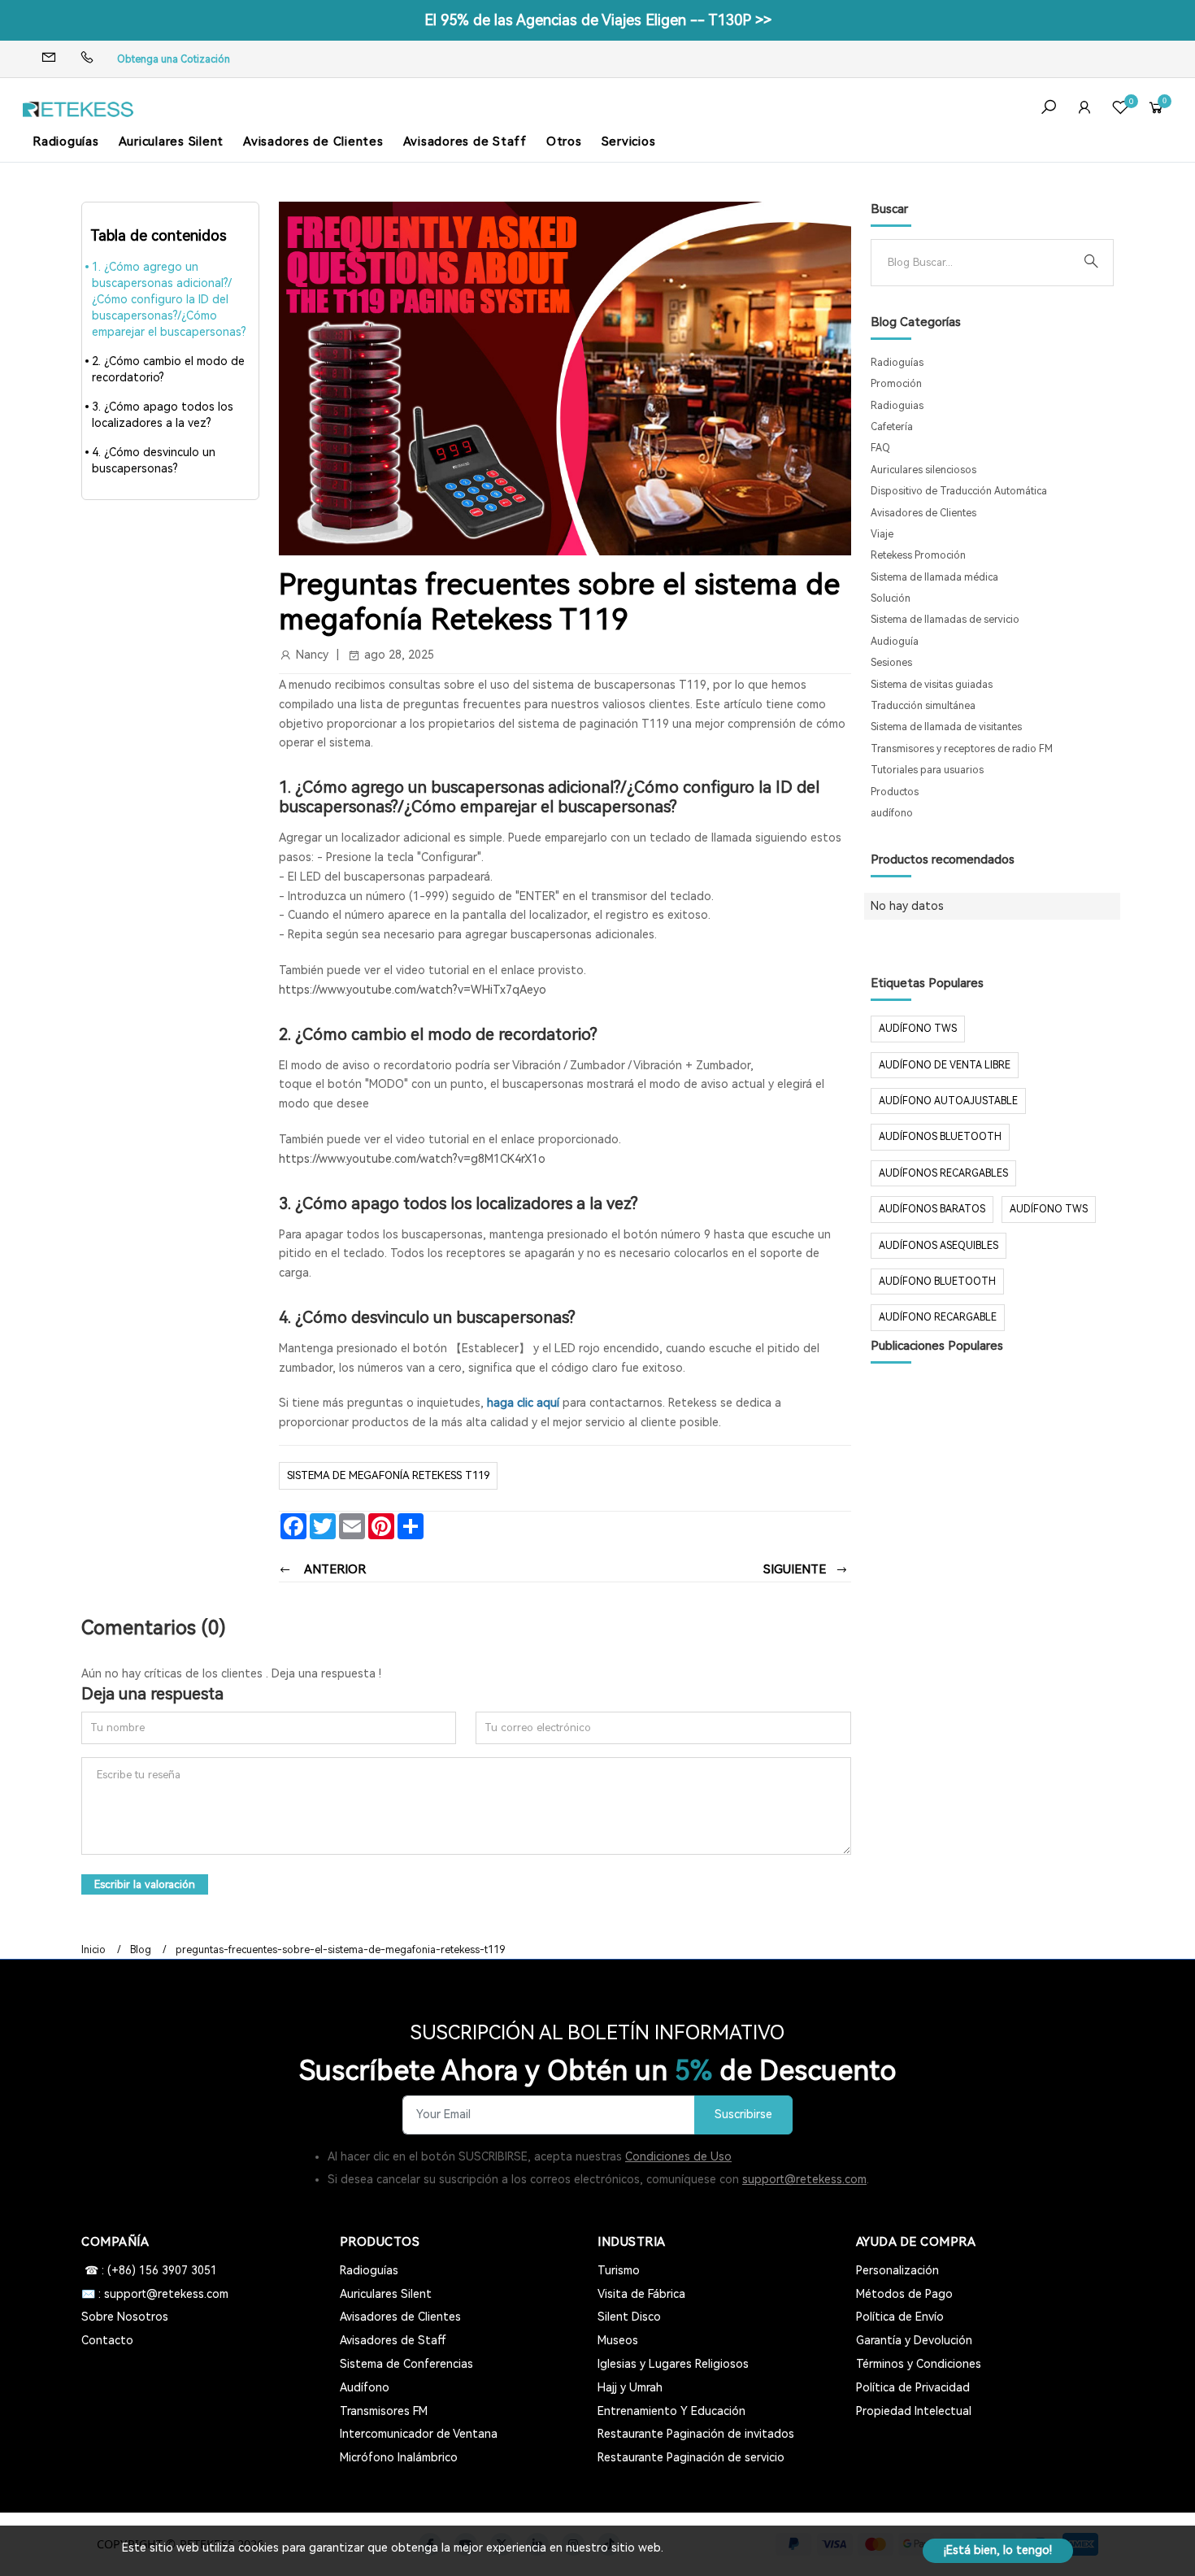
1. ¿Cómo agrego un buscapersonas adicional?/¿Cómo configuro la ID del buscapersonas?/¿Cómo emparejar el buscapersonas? (169, 299)
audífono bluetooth (937, 1281)
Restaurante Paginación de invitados (696, 2434)
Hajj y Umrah (630, 2387)
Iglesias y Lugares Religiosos (673, 2364)
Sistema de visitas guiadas (932, 685)
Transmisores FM (384, 2411)
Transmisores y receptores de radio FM (962, 749)
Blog (141, 1950)
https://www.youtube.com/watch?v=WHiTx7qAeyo (413, 990)
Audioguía (895, 642)
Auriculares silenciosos (923, 470)
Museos (618, 2340)
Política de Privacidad (913, 2387)
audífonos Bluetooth (940, 1137)
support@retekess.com (804, 2179)
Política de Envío (900, 2317)
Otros (564, 141)
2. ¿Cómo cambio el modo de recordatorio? (168, 369)
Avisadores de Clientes (313, 141)
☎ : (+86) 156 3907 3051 (149, 2270)
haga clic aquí (523, 1403)
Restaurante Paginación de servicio (691, 2457)
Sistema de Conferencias (406, 2364)
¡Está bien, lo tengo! (998, 2550)
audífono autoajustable (948, 1101)
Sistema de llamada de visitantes (946, 727)
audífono (892, 813)
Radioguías (66, 141)
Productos (895, 792)
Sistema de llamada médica (934, 577)
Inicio (93, 1950)
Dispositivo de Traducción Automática (959, 491)
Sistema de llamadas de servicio (945, 620)
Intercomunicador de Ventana (419, 2434)
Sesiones (891, 663)
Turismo (619, 2270)
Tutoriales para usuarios (927, 770)
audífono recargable (938, 1317)
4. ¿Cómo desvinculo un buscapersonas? (154, 460)
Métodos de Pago (904, 2294)
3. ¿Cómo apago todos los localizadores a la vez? (163, 415)
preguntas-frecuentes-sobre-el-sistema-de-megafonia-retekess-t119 (340, 1950)
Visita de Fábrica (641, 2294)
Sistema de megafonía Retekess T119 (388, 1475)
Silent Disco (629, 2317)
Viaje (882, 534)
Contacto (107, 2340)
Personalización (897, 2270)
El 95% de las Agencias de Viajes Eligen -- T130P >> (598, 20)
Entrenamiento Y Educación (671, 2411)
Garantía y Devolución (914, 2340)
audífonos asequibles (939, 1246)
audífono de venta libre (945, 1065)
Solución (891, 598)
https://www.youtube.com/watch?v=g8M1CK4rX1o (412, 1159)
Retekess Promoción (918, 555)
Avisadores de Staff (465, 141)
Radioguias (897, 406)
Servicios (629, 141)
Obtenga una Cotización (174, 59)
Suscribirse (743, 2115)
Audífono (365, 2387)
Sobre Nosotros (125, 2317)
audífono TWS (918, 1029)
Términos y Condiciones (919, 2364)
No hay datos (907, 906)
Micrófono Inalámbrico (399, 2457)
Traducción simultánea (923, 706)
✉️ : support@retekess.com (155, 2294)
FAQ (880, 448)
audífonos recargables (943, 1173)
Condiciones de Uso (678, 2156)
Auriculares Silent (172, 141)
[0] (1120, 109)
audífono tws (1049, 1209)
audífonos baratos (932, 1209)
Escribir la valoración (145, 1884)
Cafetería (892, 427)
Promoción (896, 384)
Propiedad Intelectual (914, 2411)
